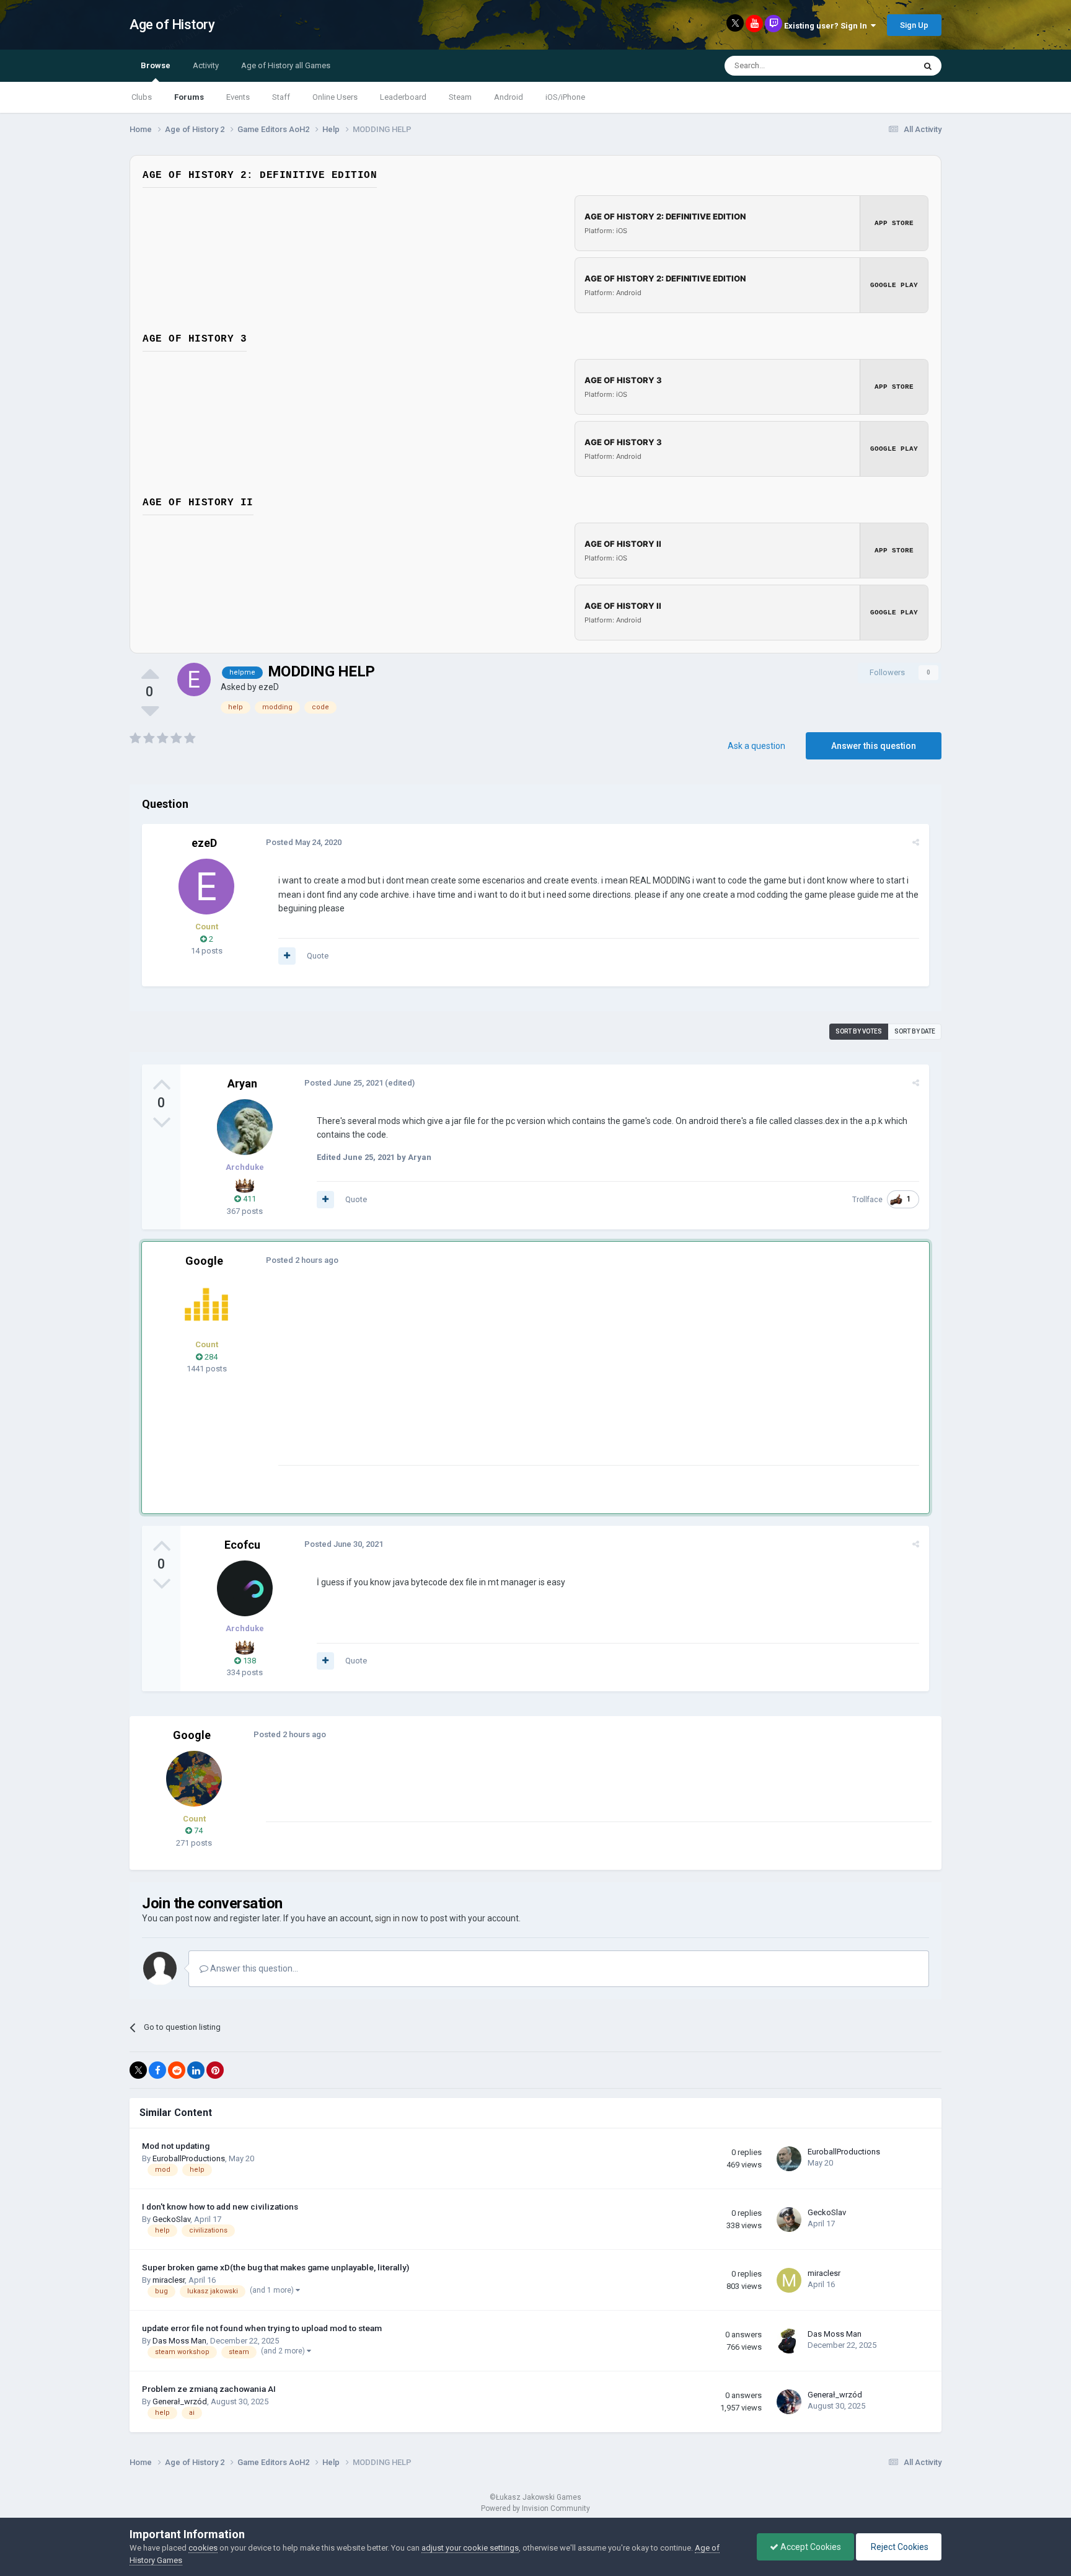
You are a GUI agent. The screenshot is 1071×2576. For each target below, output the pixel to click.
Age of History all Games (286, 65)
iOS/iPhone (565, 97)
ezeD (269, 687)
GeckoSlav (171, 2219)
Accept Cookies (810, 2547)
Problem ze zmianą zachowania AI (209, 2389)
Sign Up (914, 25)
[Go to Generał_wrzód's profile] (789, 2402)
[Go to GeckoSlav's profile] (789, 2220)
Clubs (142, 97)
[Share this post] (916, 842)
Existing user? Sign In (827, 26)
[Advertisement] (504, 1378)
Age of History (172, 24)
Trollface (867, 1200)
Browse (156, 65)
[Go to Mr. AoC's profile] (206, 1304)
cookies (203, 2548)
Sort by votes (859, 1031)
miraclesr (169, 2280)
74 (197, 1830)
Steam (460, 97)
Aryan (242, 1083)
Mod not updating (176, 2146)
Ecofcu (242, 1545)
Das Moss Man (179, 2341)
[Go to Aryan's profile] (245, 1127)
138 (249, 1661)
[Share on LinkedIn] (196, 2070)
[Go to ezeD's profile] (194, 679)
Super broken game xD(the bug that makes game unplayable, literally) (275, 2267)
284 (210, 1357)
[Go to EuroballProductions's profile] (789, 2159)
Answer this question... (253, 1968)
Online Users (335, 97)
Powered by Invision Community (535, 2508)
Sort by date (915, 1031)
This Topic (880, 66)
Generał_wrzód (180, 2401)
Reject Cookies (899, 2547)
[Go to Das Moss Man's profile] (789, 2341)
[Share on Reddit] (177, 2070)
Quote (318, 956)
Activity (206, 65)
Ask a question (756, 746)
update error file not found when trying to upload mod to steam (262, 2328)
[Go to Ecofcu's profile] (245, 1588)
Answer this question (874, 746)
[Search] (928, 66)
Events (238, 97)
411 (249, 1199)
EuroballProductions (189, 2158)
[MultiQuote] (287, 956)
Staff (281, 97)
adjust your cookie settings (470, 2548)
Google (204, 1261)
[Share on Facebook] (157, 2070)
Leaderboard (403, 97)
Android (509, 97)
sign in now (397, 1918)
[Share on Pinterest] (215, 2070)
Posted (304, 842)
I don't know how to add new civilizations (220, 2206)
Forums (189, 97)
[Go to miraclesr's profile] (789, 2280)
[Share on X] (138, 2070)
